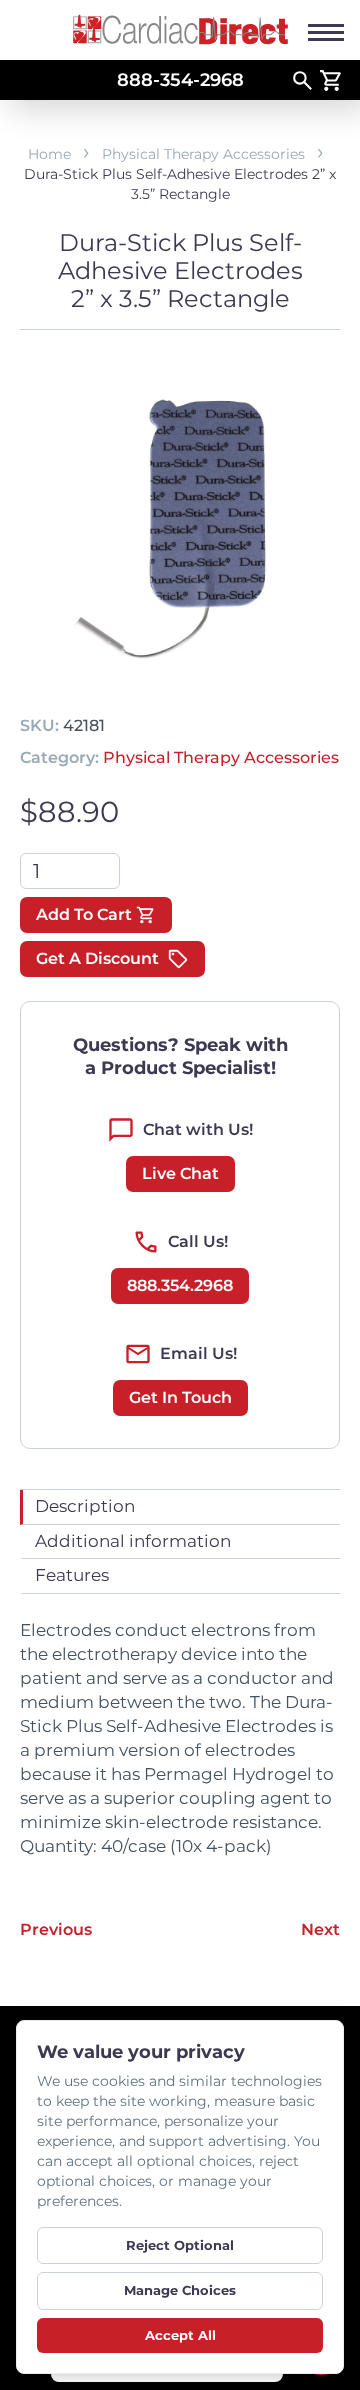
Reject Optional (180, 2245)
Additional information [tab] (133, 1541)
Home (49, 154)
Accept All (180, 2335)
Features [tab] (72, 1575)
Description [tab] (85, 1506)
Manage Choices (180, 2290)
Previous (56, 1929)
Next (320, 1929)
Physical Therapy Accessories (203, 154)
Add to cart (84, 914)
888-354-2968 (180, 80)
